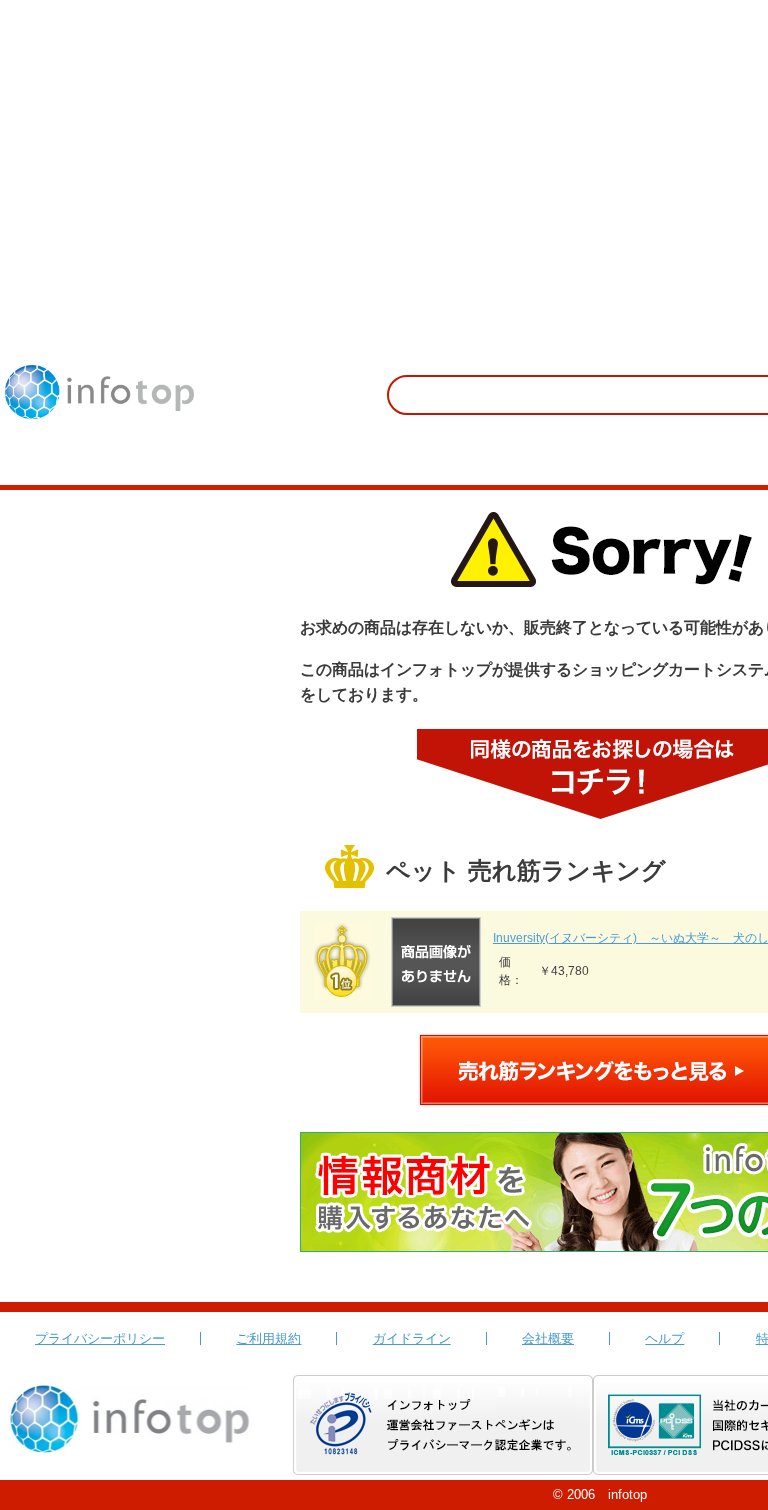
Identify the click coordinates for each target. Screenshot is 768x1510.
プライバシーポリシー (100, 1338)
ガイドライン (412, 1338)
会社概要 (548, 1338)
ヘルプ (664, 1338)
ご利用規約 (268, 1338)
